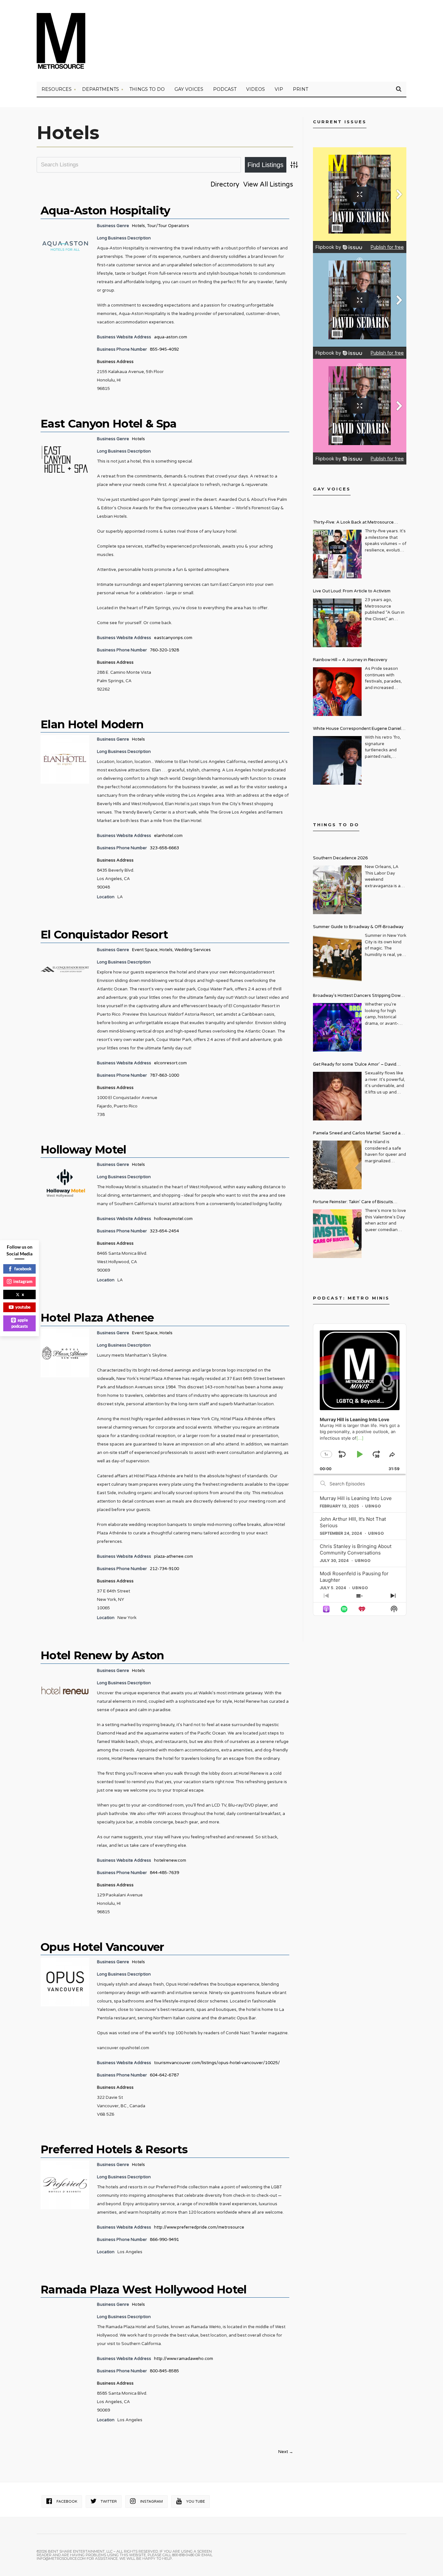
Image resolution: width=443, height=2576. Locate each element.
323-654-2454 (164, 1231)
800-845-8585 (164, 2371)
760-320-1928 (164, 650)
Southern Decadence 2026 (340, 858)
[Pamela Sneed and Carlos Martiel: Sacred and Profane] (337, 1165)
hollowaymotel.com (173, 1219)
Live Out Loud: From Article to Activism (352, 591)
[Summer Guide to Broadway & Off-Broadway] (337, 959)
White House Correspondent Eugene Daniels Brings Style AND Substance (358, 729)
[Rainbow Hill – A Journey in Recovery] (337, 692)
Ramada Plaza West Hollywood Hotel (144, 2290)
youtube (23, 1307)
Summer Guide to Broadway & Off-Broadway (358, 927)
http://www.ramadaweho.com (184, 2359)
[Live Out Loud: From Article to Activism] (337, 623)
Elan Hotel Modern (92, 724)
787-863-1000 (164, 1075)
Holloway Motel (84, 1150)
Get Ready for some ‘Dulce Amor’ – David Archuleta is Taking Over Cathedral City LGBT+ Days (360, 1065)
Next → (286, 2452)
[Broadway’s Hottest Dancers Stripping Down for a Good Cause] (337, 1027)
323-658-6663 (164, 848)
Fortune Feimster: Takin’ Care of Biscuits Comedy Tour (353, 1203)
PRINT (300, 89)
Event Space (145, 950)
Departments (101, 89)
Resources (57, 89)
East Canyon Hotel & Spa (109, 424)
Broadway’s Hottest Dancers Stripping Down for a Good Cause (358, 996)
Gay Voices (189, 89)
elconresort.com (170, 1063)
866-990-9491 (164, 2240)
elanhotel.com (168, 836)
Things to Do (147, 89)
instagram (23, 1281)
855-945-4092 (164, 349)
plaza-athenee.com (174, 1556)
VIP (279, 89)
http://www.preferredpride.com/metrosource (199, 2227)
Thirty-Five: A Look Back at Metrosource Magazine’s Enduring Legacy (353, 523)
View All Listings (268, 185)
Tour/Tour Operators (168, 226)
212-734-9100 (164, 1569)
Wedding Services (193, 950)
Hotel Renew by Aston (102, 1655)
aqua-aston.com (171, 337)
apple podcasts (20, 1323)
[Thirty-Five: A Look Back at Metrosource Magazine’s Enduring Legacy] (337, 554)
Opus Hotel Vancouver (102, 1947)
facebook (23, 1269)
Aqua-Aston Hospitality (105, 211)
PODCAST (225, 89)
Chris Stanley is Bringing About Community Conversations (356, 1549)
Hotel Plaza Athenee (97, 1318)
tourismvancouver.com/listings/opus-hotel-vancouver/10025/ (217, 2063)
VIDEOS (256, 89)
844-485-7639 (164, 1873)
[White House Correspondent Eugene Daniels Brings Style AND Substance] (337, 760)
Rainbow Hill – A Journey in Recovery (350, 660)
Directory (225, 185)
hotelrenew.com (170, 1860)
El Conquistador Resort (104, 935)
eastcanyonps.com (173, 638)
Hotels (138, 226)
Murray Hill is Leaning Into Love (356, 1498)
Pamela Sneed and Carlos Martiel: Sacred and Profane (359, 1134)
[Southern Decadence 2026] (337, 890)
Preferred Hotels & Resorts (114, 2149)
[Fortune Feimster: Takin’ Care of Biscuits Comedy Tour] (337, 1234)
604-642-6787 (164, 2075)
